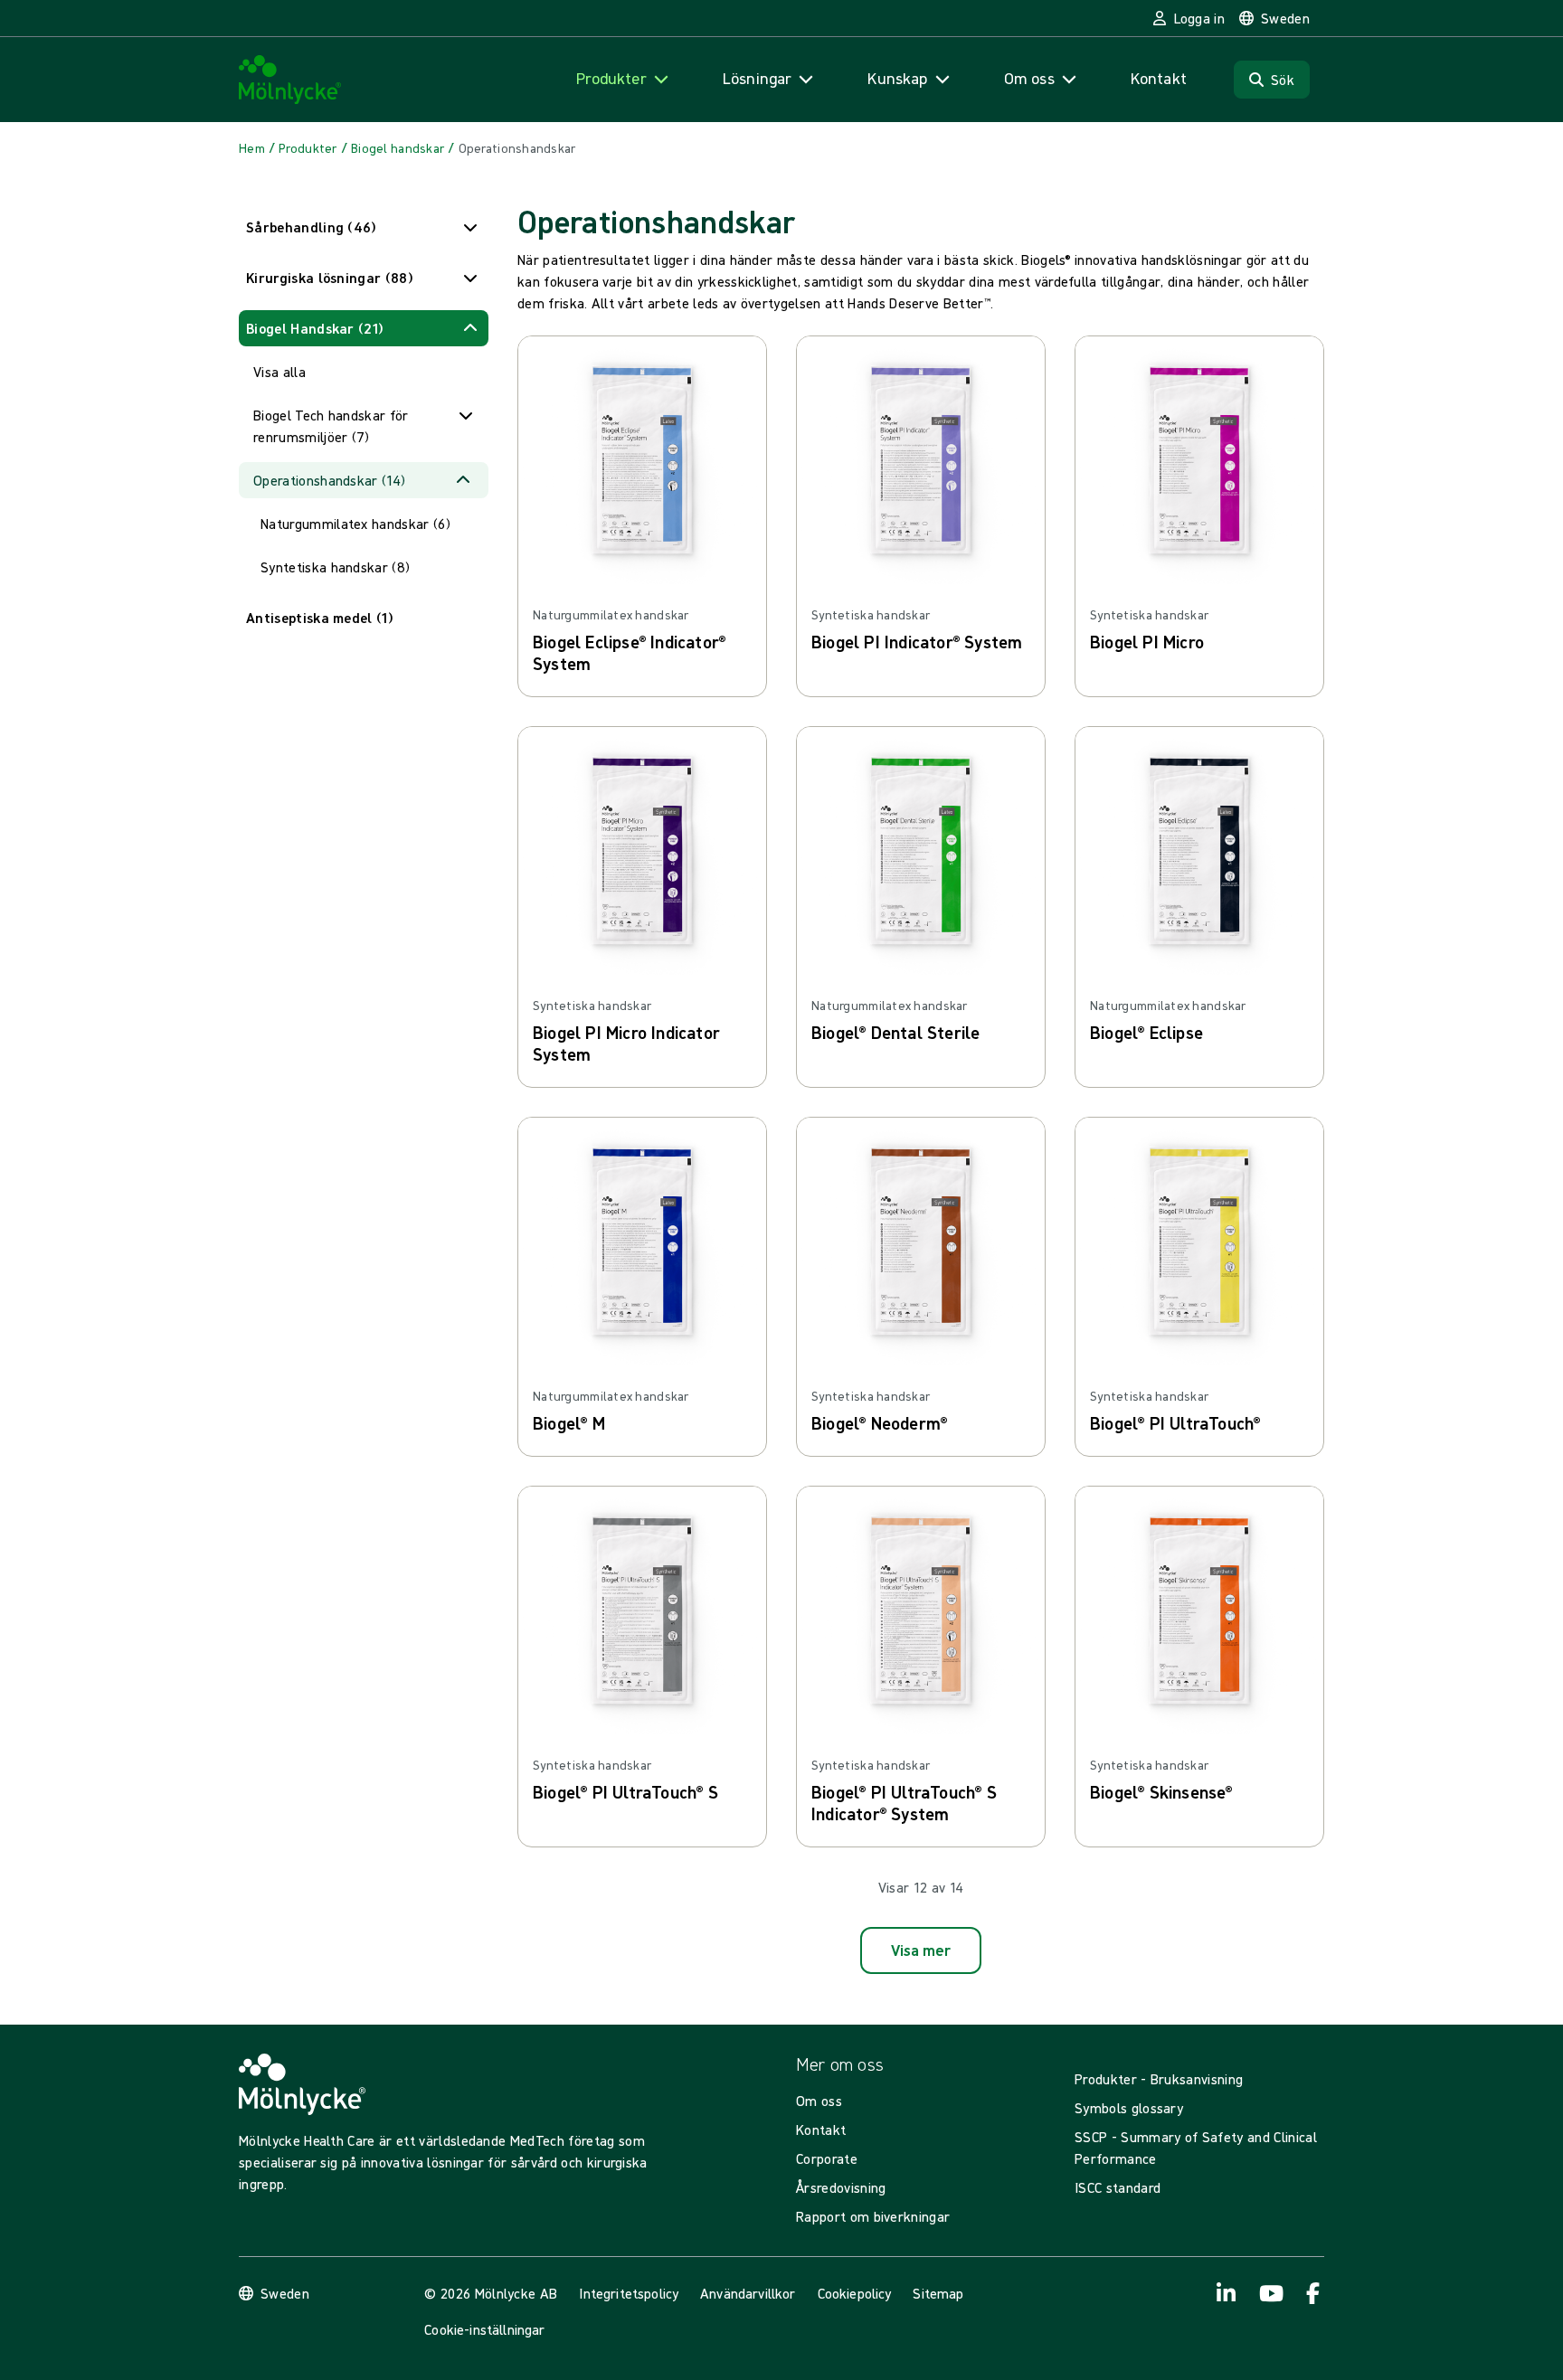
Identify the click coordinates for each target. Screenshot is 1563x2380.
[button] (364, 227)
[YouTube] (1270, 2293)
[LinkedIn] (1227, 2293)
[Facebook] (1313, 2293)
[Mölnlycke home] (290, 80)
